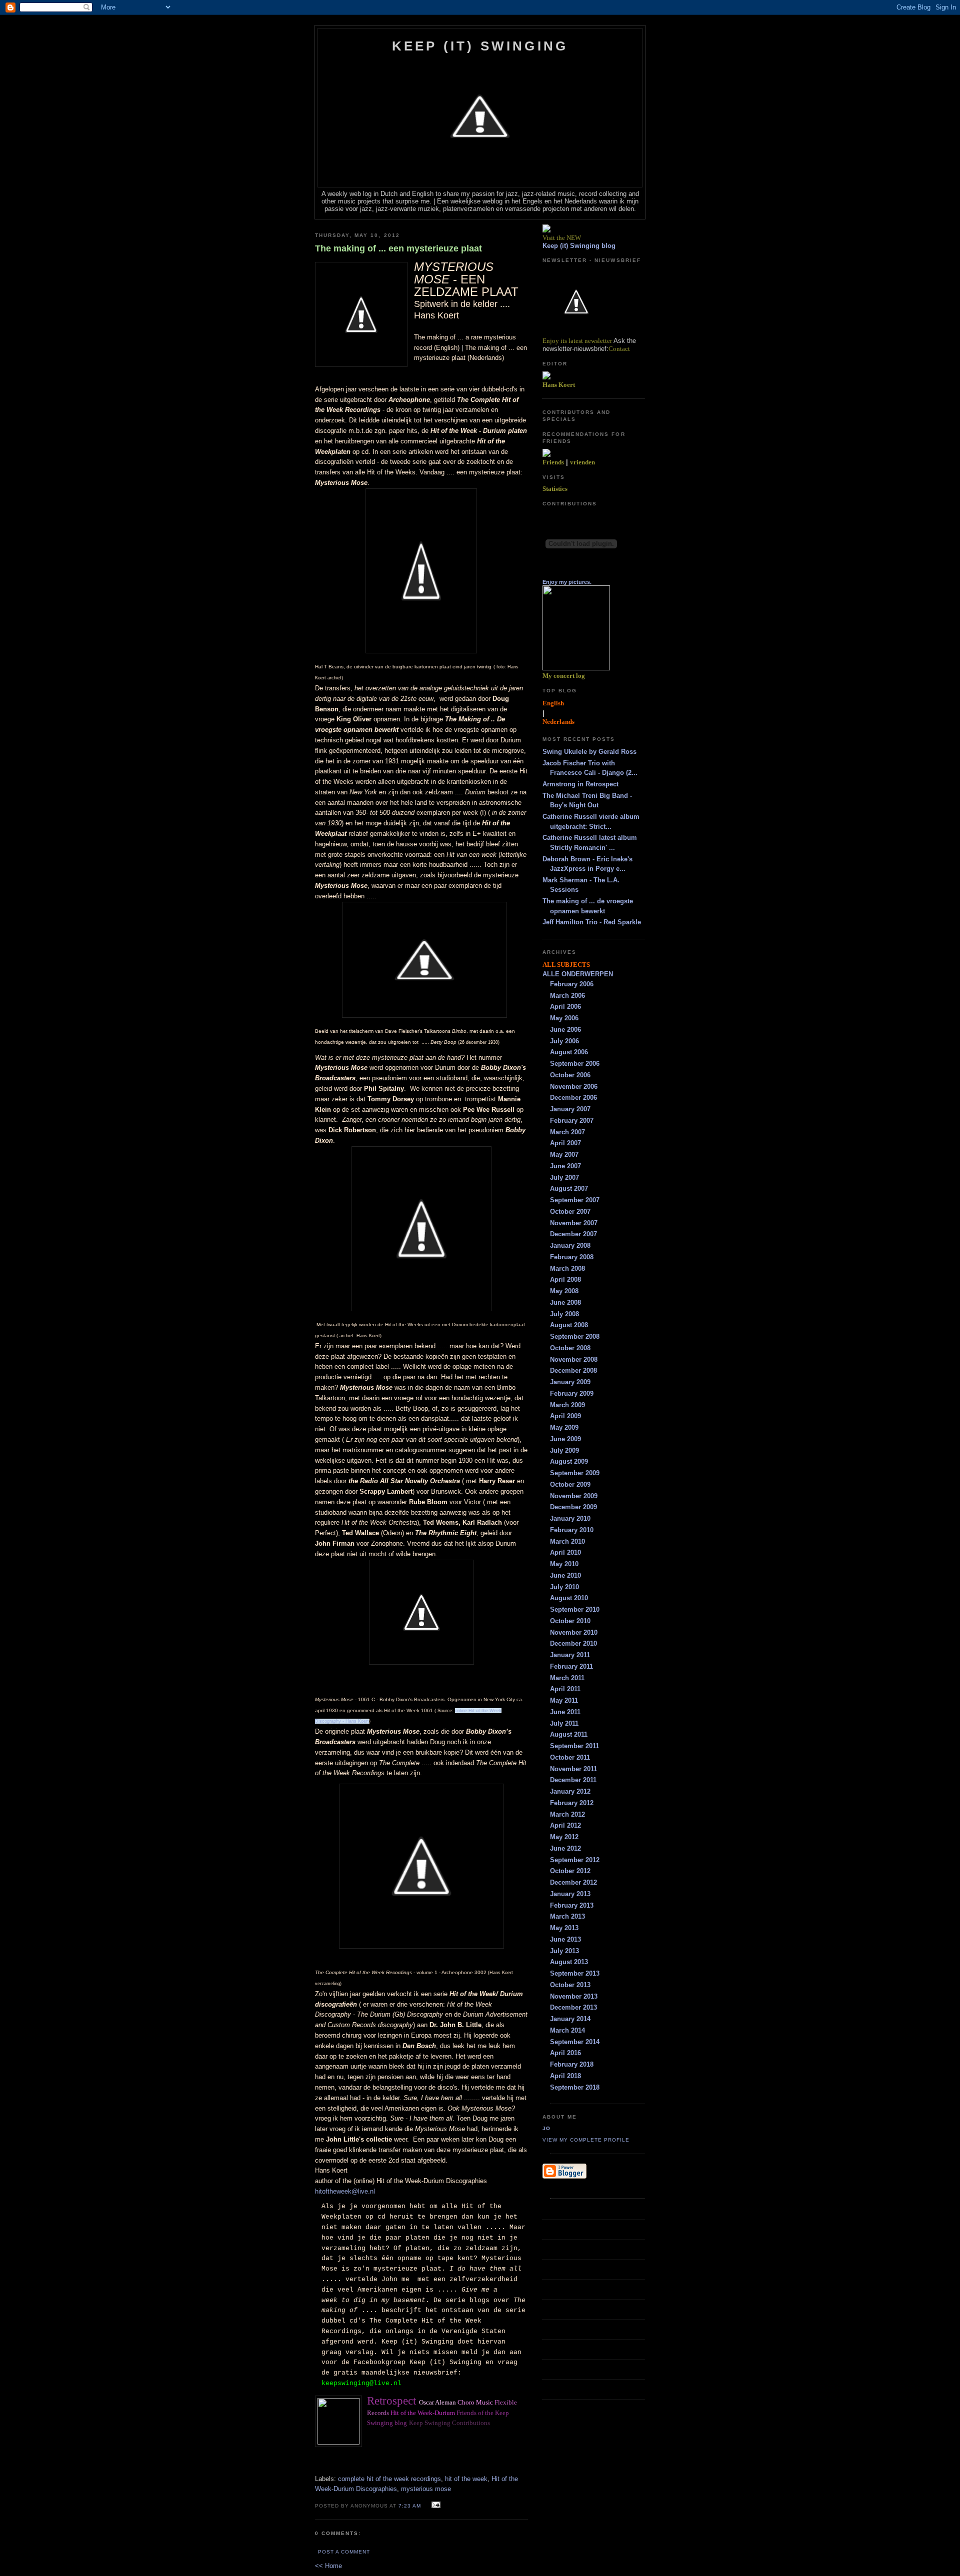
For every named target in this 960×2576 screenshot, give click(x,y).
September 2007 (575, 1200)
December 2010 (573, 1643)
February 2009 (572, 1393)
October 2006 (570, 1075)
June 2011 (565, 1712)
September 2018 (575, 2087)
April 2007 (565, 1143)
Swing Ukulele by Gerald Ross (589, 752)
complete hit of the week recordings (389, 2479)
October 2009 (570, 1484)
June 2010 (565, 1575)
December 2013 (573, 2007)
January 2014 (570, 2019)
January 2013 (570, 1894)
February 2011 (571, 1666)
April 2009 (565, 1416)
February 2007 (572, 1121)
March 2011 (567, 1678)
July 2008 (564, 1314)
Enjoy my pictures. (567, 582)
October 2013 (570, 1985)
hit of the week (466, 2479)
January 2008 (570, 1246)
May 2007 (564, 1155)
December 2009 (573, 1507)
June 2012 (565, 1848)
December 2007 (573, 1234)
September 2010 (575, 1609)
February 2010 (572, 1530)
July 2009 (564, 1450)
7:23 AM (410, 2506)
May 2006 (564, 1018)
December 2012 (573, 1882)
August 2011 (569, 1734)
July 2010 (564, 1587)
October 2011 (570, 1757)
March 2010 (567, 1541)
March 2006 (567, 996)
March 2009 (567, 1405)
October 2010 (570, 1621)
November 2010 (574, 1632)
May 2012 (564, 1837)
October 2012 (570, 1871)
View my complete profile (586, 2140)
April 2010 (565, 1552)
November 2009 (574, 1496)
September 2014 (575, 2042)
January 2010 (570, 1518)
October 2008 (570, 1348)
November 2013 (574, 1996)
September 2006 (575, 1064)
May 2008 (564, 1291)
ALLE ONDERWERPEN (578, 974)
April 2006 (565, 1007)
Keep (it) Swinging (480, 46)
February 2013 (572, 1905)
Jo (546, 2128)
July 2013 (564, 1951)
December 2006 (573, 1098)
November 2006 (574, 1087)
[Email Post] (435, 2505)
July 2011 (564, 1723)
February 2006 (572, 984)
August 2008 (569, 1325)
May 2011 (564, 1700)
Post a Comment (344, 2552)
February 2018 (572, 2064)
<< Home (328, 2566)
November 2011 (573, 1769)
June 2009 (565, 1439)
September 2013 (575, 1973)
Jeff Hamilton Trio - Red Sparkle (592, 922)
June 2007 (565, 1166)
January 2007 (570, 1109)
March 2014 (567, 2030)
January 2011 (570, 1655)
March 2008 (567, 1269)
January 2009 (570, 1382)
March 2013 (567, 1916)
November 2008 (574, 1359)
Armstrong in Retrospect (580, 784)
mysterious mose (426, 2489)
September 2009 (575, 1473)
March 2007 (567, 1132)
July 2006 (564, 1041)
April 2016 (565, 2053)
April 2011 (565, 1689)
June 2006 (565, 1030)
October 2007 (570, 1212)
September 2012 (575, 1860)
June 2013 (565, 1939)
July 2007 (564, 1178)
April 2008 (565, 1280)
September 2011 (574, 1746)
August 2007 (569, 1189)
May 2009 (564, 1427)
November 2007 (574, 1223)
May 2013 (564, 1928)
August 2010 (569, 1598)
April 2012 (565, 1825)
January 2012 (570, 1791)
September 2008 (575, 1336)
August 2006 (569, 1052)
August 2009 (569, 1461)
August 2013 (569, 1962)
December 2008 (573, 1370)
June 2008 (565, 1302)
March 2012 (567, 1814)
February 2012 (572, 1803)
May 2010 (564, 1564)
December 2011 (573, 1780)
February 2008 (572, 1257)
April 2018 (565, 2076)
